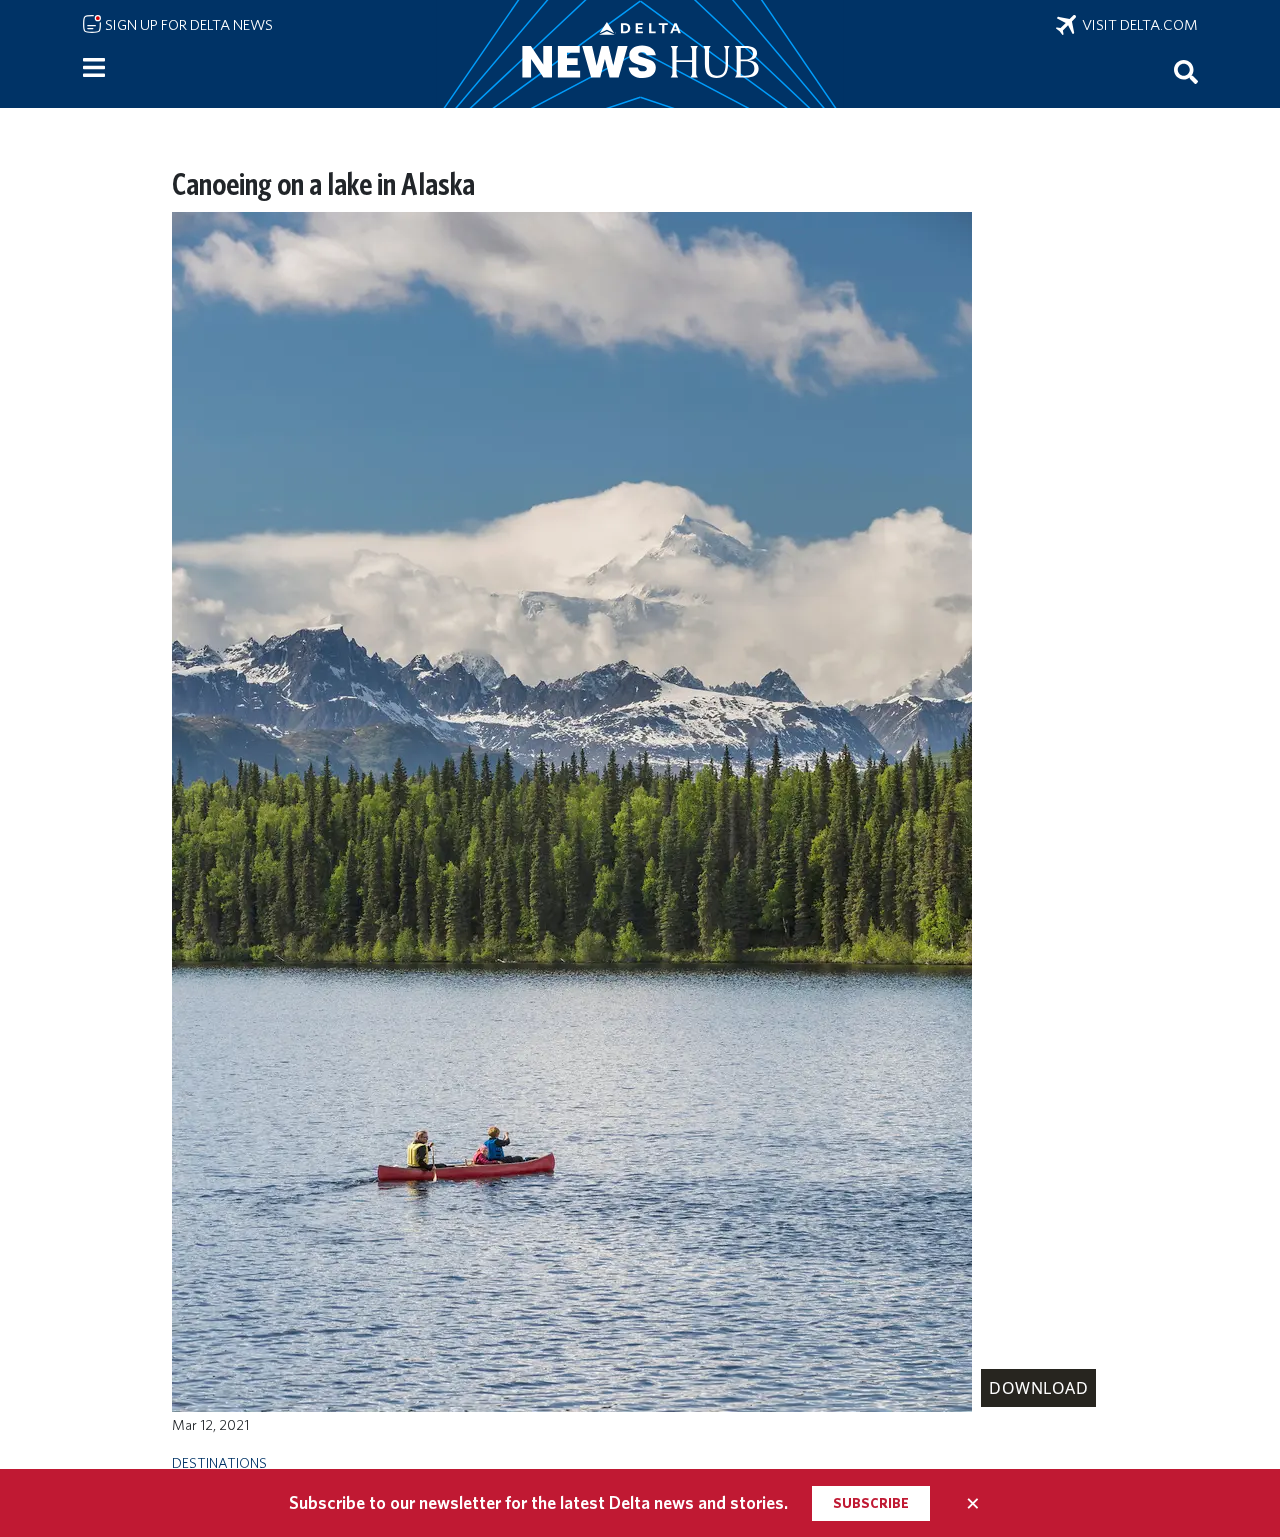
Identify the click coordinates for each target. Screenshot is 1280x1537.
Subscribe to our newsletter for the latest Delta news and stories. (538, 1502)
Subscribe (871, 1503)
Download (1038, 1388)
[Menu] (94, 68)
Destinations (219, 1462)
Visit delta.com (1137, 25)
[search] (1186, 71)
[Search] (1186, 71)
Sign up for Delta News (187, 25)
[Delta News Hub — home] (640, 54)
